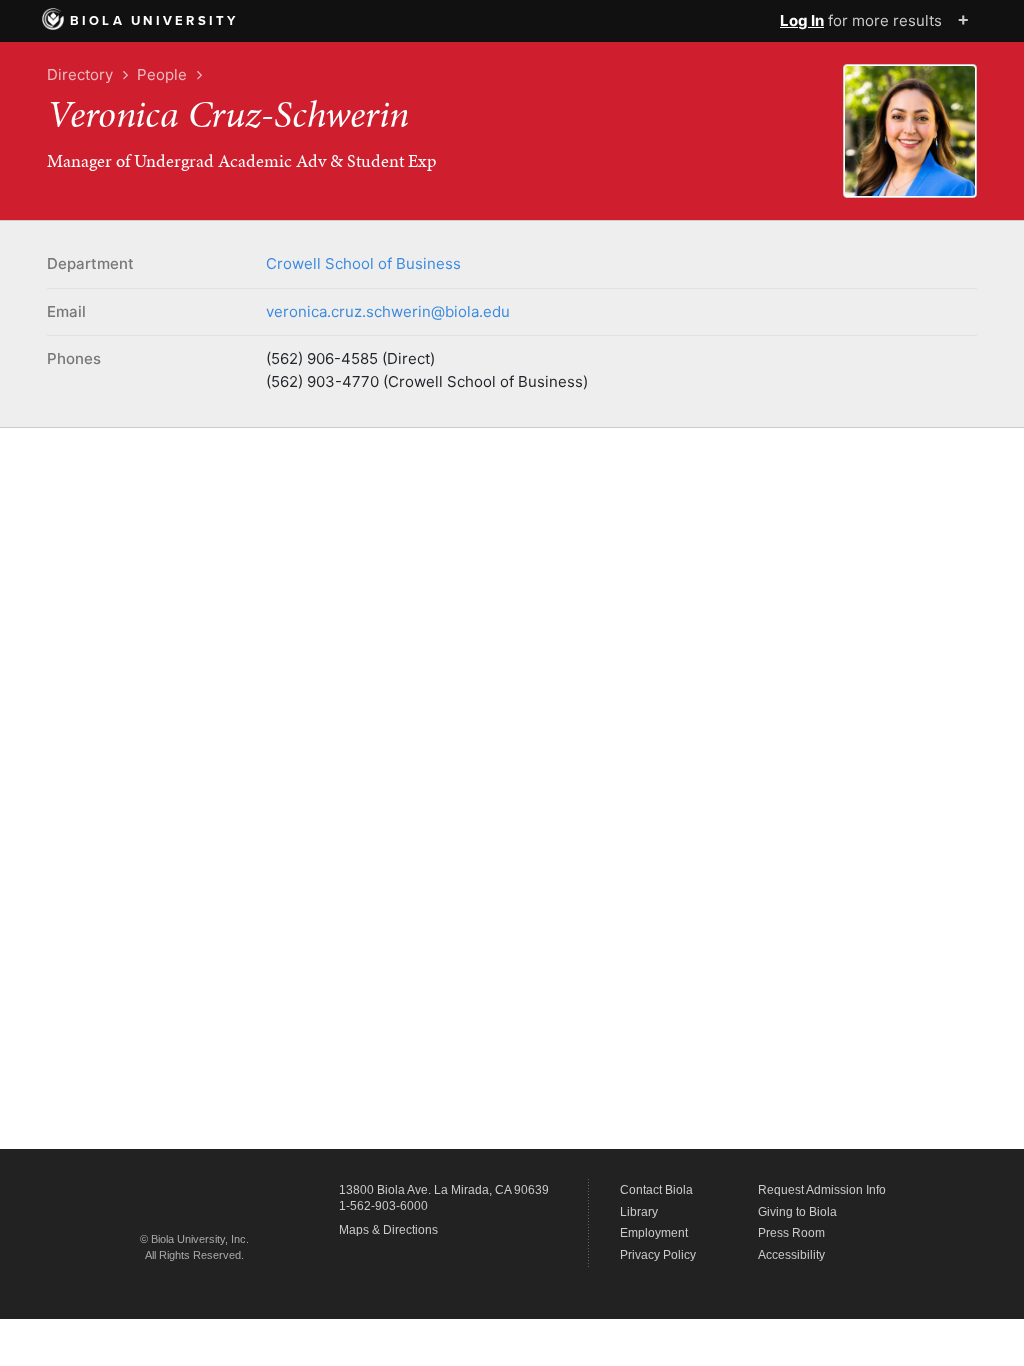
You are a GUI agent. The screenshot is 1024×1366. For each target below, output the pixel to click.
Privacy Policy (658, 1255)
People (162, 74)
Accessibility (791, 1255)
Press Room (791, 1233)
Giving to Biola (797, 1212)
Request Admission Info (822, 1190)
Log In (802, 20)
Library (639, 1212)
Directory (80, 74)
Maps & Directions (388, 1230)
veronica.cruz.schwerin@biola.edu (388, 311)
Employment (654, 1233)
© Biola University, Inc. (194, 1239)
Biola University (154, 21)
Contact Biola (656, 1190)
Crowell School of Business (363, 263)
